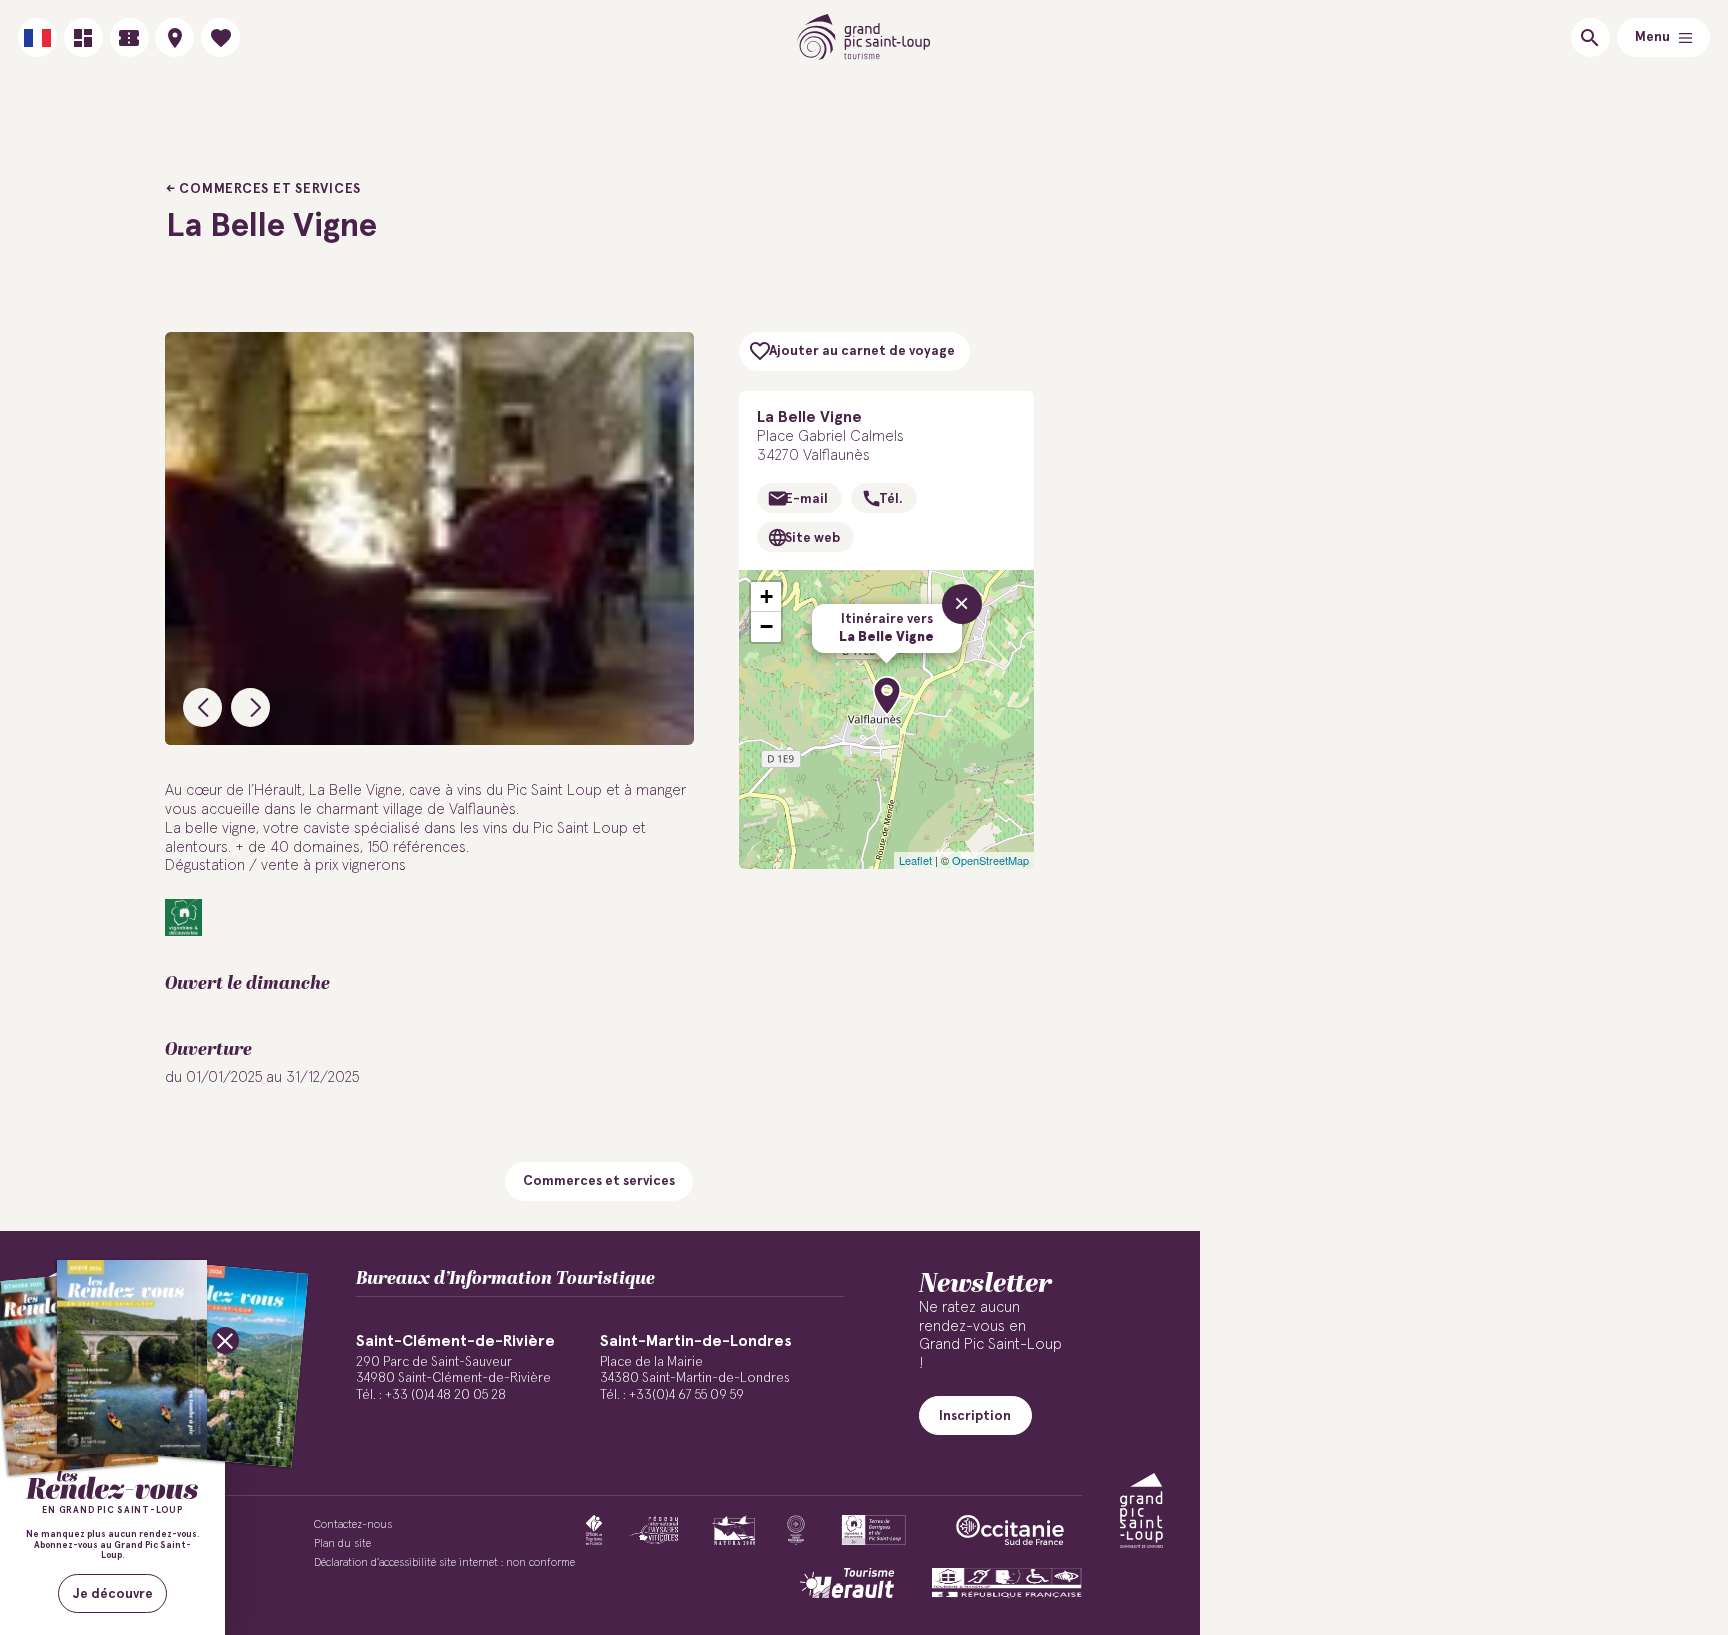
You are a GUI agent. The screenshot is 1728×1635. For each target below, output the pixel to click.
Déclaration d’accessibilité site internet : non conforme (444, 1562)
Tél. (890, 499)
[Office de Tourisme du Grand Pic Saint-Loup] (864, 37)
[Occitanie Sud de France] (1010, 1530)
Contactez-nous (353, 1524)
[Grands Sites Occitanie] (796, 1530)
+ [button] (766, 596)
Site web (812, 538)
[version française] (37, 37)
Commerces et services (270, 189)
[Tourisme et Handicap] (1007, 1583)
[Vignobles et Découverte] (873, 1530)
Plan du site (342, 1543)
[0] (220, 37)
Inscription (975, 1416)
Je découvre (113, 1594)
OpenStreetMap (990, 860)
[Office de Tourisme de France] (594, 1530)
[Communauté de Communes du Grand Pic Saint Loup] (1141, 1510)
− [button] (766, 626)
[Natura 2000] (733, 1530)
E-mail (806, 499)
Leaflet (915, 860)
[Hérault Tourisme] (847, 1583)
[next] (250, 707)
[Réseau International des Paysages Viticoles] (654, 1530)
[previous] (202, 707)
